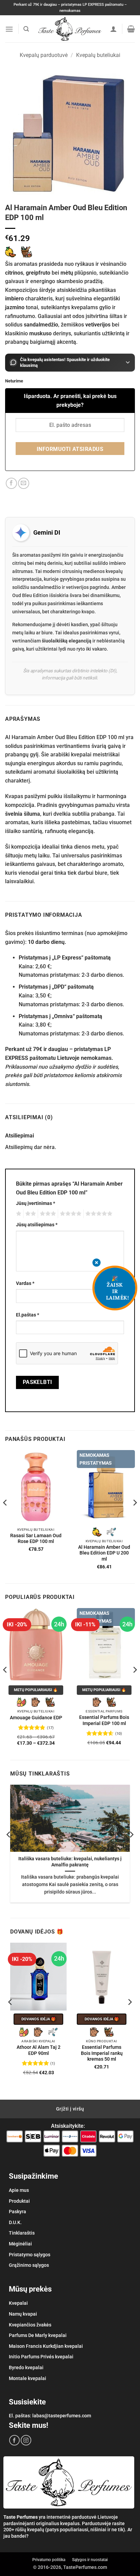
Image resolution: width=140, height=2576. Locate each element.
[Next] (135, 1516)
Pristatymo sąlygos (30, 2255)
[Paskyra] (113, 29)
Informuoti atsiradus (70, 449)
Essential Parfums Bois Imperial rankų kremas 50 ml (102, 2053)
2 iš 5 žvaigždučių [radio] (30, 1214)
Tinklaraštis (22, 2233)
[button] (9, 29)
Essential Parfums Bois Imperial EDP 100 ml (104, 1720)
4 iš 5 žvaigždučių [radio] (70, 1214)
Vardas (25, 1283)
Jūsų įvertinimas (36, 1203)
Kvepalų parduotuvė (44, 55)
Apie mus (19, 2190)
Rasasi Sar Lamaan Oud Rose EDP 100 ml (36, 1539)
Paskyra (17, 2212)
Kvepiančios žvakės (30, 2325)
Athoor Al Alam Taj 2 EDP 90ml (39, 2050)
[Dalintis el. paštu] (24, 483)
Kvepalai (18, 2303)
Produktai (19, 2201)
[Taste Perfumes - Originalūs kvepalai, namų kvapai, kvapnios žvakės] (70, 29)
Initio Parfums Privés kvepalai (41, 2357)
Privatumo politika (49, 2560)
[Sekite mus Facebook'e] (14, 2440)
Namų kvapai (23, 2314)
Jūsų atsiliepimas (37, 1225)
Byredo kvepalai (26, 2367)
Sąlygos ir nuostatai (90, 2560)
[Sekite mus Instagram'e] (26, 2440)
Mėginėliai (20, 2244)
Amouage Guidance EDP (36, 1718)
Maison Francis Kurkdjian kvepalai (46, 2346)
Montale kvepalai (28, 2378)
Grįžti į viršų (70, 2109)
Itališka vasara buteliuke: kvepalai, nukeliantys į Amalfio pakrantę (70, 1862)
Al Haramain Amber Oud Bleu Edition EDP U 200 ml (104, 1553)
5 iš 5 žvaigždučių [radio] (98, 1214)
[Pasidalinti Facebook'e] (11, 483)
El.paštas (28, 1315)
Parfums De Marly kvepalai (38, 2335)
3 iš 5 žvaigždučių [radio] (47, 1214)
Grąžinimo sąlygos (29, 2265)
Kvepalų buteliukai (98, 55)
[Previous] (5, 1516)
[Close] (97, 1263)
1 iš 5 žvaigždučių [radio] (18, 1214)
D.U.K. (15, 2222)
